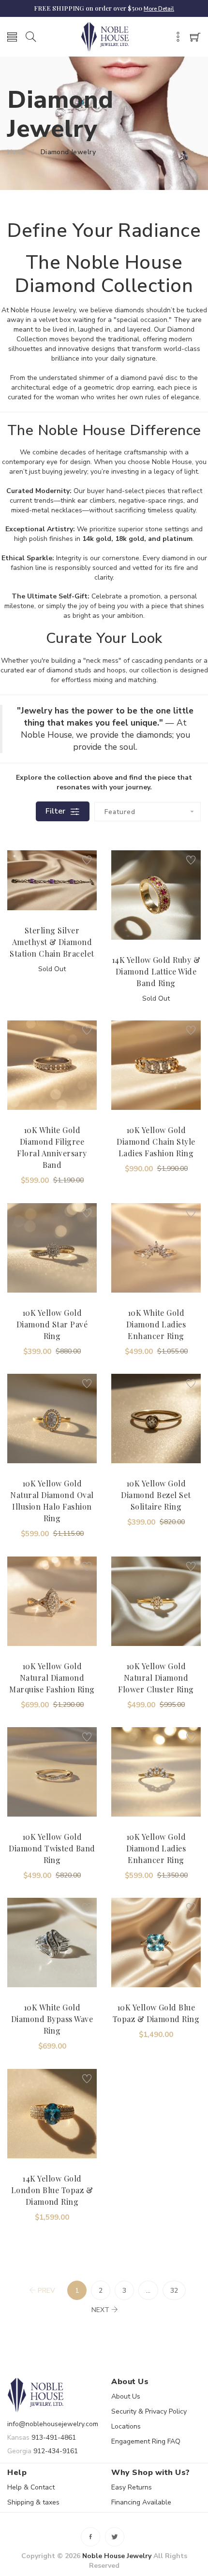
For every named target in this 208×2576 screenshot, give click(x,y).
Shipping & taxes (33, 2502)
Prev (46, 2291)
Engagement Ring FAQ (146, 2441)
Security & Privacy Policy (149, 2411)
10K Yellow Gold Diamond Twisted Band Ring (52, 1848)
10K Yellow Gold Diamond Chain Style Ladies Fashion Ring (156, 1142)
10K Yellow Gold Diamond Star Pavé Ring (52, 1324)
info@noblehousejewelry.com (53, 2424)
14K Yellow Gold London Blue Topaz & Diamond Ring (52, 2190)
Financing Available (141, 2502)
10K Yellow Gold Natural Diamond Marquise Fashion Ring (52, 1678)
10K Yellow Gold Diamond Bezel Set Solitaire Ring (156, 1495)
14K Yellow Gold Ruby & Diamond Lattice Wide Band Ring (156, 971)
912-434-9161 (56, 2451)
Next (100, 2310)
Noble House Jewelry (117, 2556)
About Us (126, 2396)
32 (174, 2291)
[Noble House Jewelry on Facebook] (90, 2537)
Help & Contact (31, 2487)
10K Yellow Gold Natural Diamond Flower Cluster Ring (156, 1678)
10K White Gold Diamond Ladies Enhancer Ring (156, 1324)
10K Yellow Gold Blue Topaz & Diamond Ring (156, 2013)
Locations (126, 2426)
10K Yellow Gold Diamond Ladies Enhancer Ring (156, 1848)
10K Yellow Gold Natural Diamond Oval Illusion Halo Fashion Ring (52, 1501)
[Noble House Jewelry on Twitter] (115, 2537)
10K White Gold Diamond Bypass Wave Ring (52, 2019)
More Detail (159, 9)
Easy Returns (132, 2487)
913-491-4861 (54, 2438)
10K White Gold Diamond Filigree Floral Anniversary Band (52, 1147)
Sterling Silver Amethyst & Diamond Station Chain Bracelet (52, 942)
